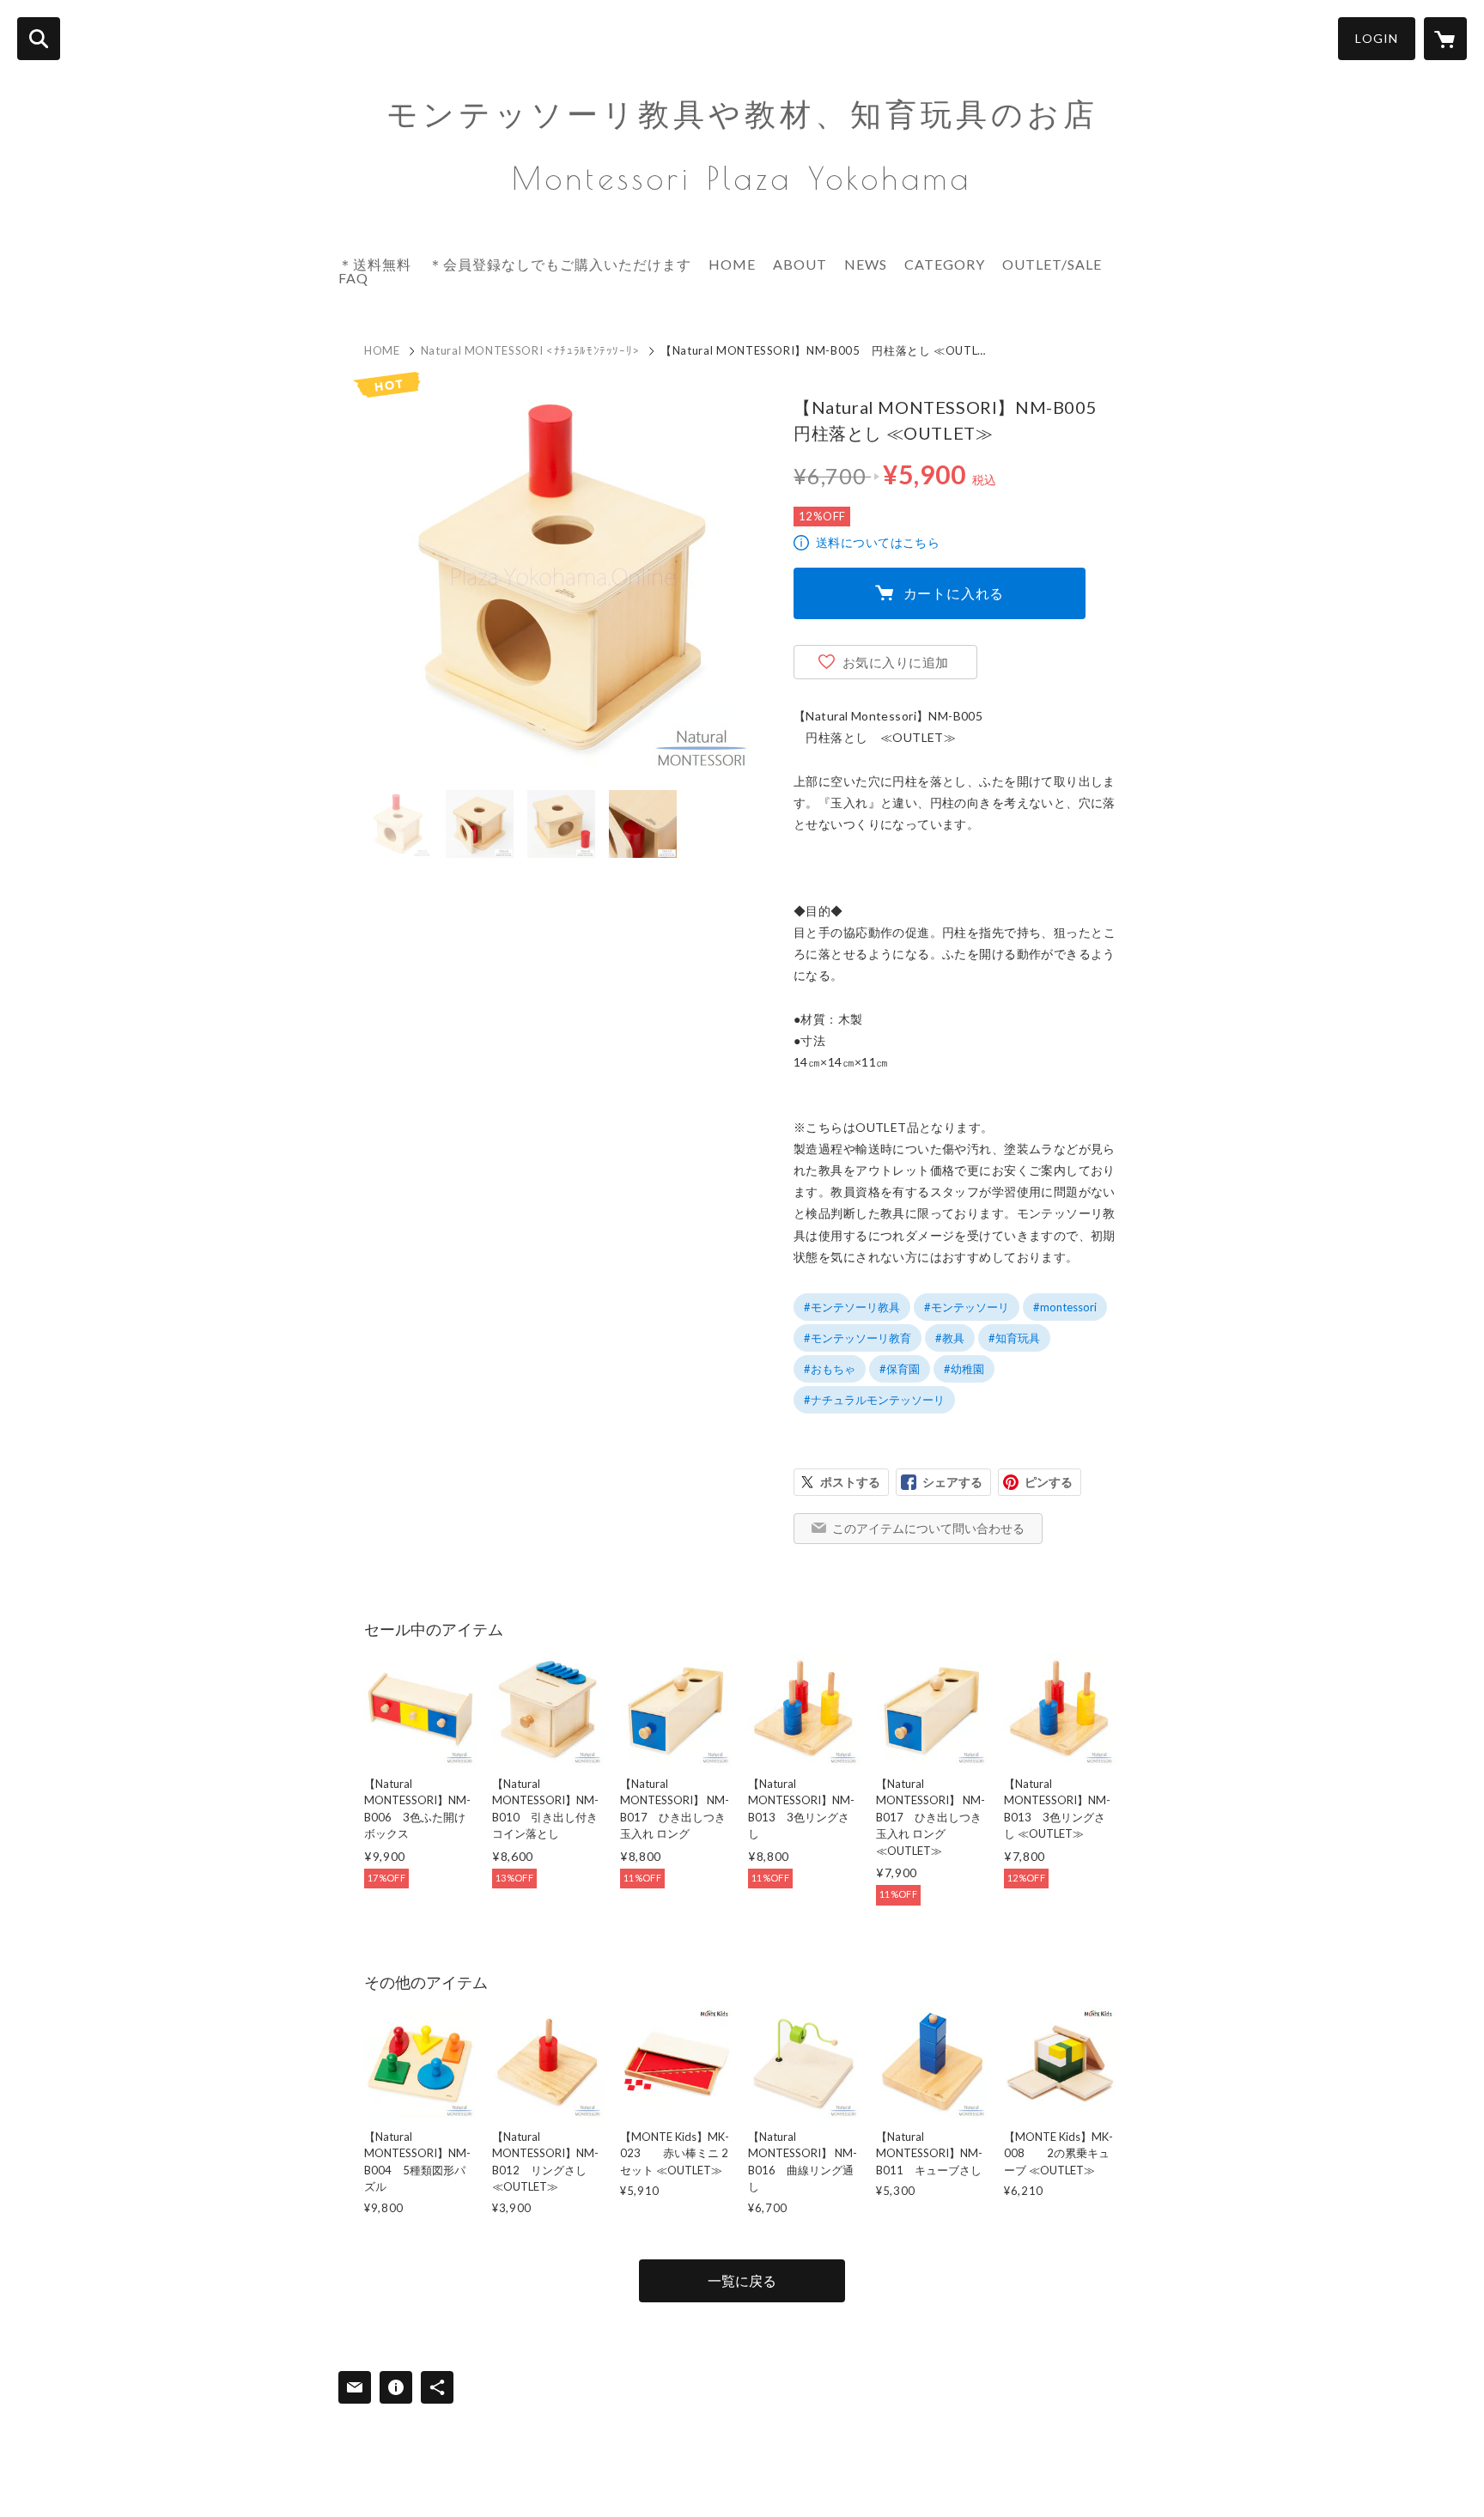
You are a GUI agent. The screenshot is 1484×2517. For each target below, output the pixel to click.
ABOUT (800, 264)
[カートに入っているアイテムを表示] (1445, 39)
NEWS (866, 264)
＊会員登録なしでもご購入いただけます (560, 264)
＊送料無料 (375, 264)
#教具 (950, 1338)
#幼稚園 (964, 1369)
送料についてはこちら (878, 542)
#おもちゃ (830, 1369)
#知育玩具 (1014, 1338)
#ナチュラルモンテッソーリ (874, 1400)
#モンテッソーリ (967, 1307)
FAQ (353, 278)
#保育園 (900, 1369)
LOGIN (1377, 38)
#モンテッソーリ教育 (858, 1338)
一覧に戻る (742, 2280)
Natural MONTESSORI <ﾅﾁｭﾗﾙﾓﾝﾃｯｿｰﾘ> (530, 350)
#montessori (1065, 1307)
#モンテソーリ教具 (852, 1307)
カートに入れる (954, 593)
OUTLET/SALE (1052, 264)
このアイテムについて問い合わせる (928, 1528)
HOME (732, 264)
